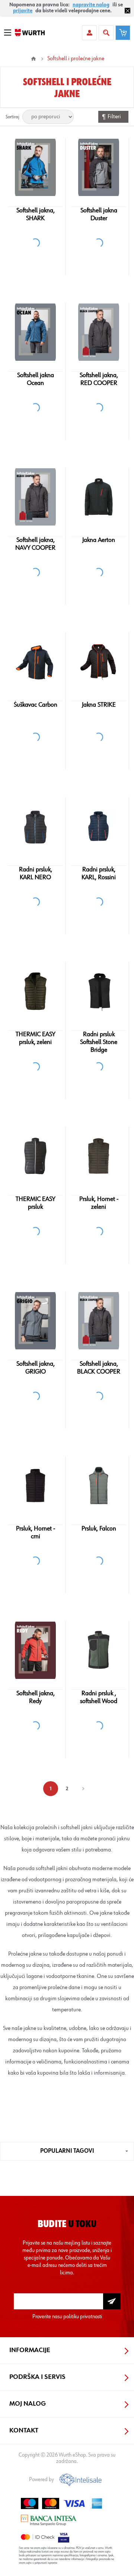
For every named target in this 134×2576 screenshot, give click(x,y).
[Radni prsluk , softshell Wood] (98, 1650)
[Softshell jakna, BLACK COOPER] (98, 1321)
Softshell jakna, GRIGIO (36, 1368)
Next (83, 1789)
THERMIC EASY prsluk (35, 1203)
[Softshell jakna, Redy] (35, 1650)
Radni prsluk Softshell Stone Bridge (99, 1042)
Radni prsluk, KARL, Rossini (99, 873)
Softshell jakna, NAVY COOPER (35, 544)
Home (33, 59)
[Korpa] (123, 33)
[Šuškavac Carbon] (35, 662)
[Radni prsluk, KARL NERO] (35, 826)
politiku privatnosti (83, 2317)
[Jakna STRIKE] (98, 662)
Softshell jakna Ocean (36, 379)
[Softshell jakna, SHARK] (35, 167)
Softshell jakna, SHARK (36, 214)
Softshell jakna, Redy (36, 1697)
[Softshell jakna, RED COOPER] (98, 332)
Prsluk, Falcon (99, 1529)
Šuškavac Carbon (36, 705)
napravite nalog (91, 5)
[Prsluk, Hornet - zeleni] (98, 1156)
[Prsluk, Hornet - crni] (35, 1485)
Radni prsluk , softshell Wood (99, 1697)
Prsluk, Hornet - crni (36, 1533)
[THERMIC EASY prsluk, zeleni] (35, 991)
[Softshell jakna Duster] (98, 167)
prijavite (23, 11)
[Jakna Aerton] (98, 497)
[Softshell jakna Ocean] (35, 332)
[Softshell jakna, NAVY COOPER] (35, 497)
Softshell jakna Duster (99, 214)
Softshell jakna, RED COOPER (99, 379)
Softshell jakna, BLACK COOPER (99, 1368)
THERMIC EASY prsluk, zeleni (35, 1038)
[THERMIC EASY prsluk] (35, 1156)
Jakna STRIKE (99, 705)
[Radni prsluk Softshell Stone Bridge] (98, 991)
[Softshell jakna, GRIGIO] (35, 1321)
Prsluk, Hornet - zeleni (99, 1203)
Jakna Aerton (99, 540)
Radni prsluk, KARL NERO (36, 873)
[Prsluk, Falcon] (98, 1485)
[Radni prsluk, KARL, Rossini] (98, 826)
